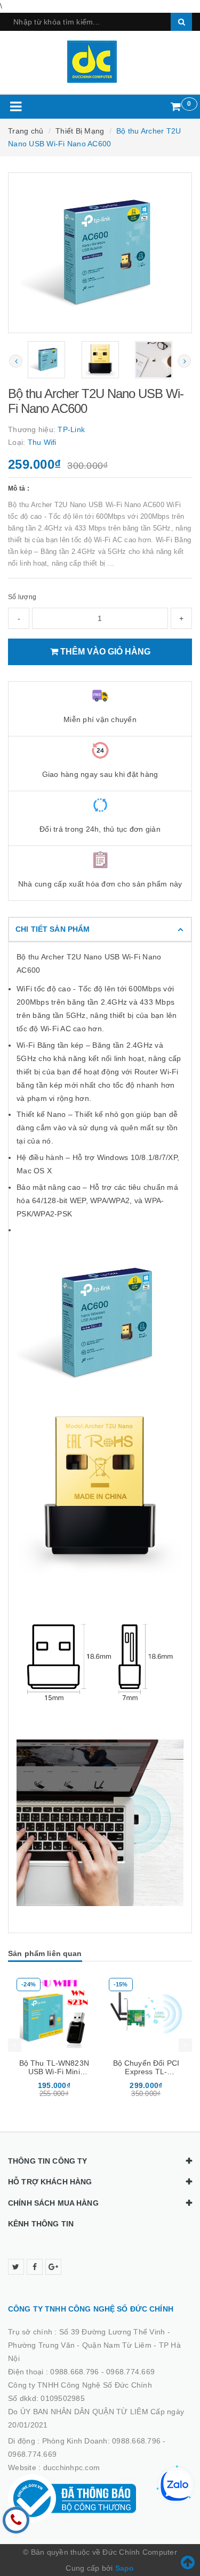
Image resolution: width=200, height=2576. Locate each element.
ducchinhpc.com (72, 2467)
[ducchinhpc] (100, 62)
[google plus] (53, 2267)
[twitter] (16, 2267)
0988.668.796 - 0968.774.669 (102, 2372)
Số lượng (22, 597)
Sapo (125, 2568)
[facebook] (35, 2267)
